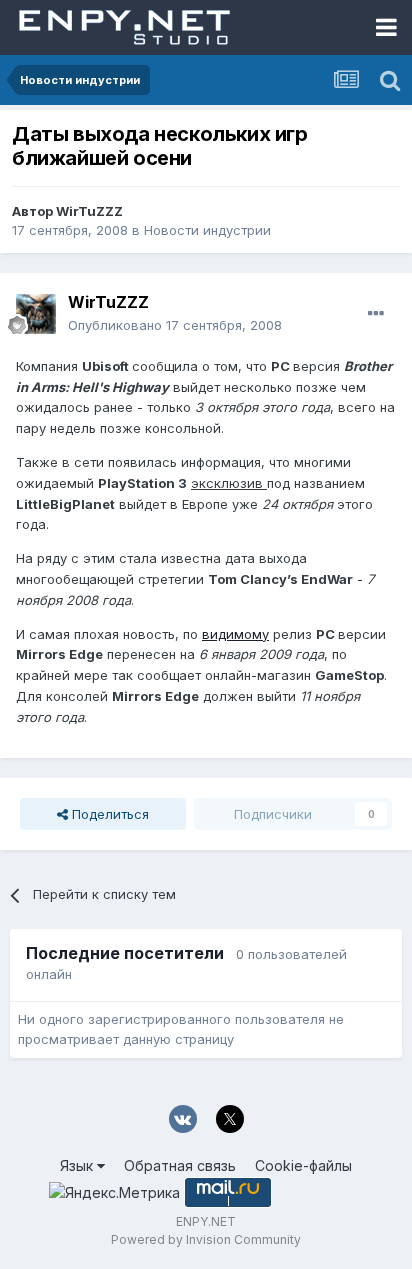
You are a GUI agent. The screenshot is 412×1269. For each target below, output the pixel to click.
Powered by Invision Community (206, 1239)
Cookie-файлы (303, 1165)
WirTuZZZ (89, 211)
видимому (235, 634)
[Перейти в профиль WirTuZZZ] (36, 314)
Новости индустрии (207, 230)
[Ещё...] (376, 314)
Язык (78, 1165)
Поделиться (108, 814)
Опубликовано (175, 325)
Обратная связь (180, 1165)
